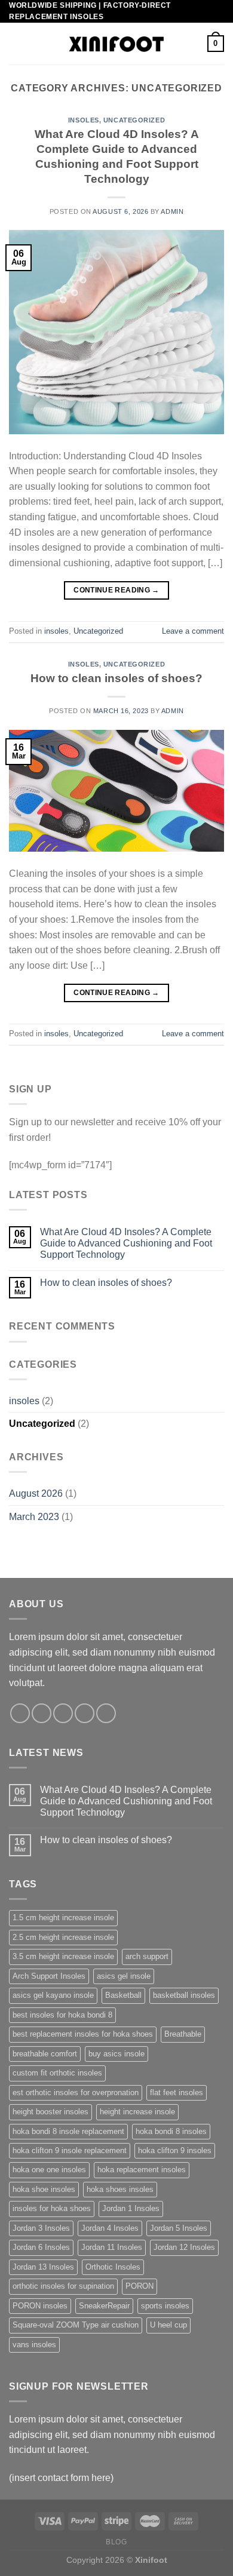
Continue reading (116, 590)
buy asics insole (116, 2054)
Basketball (123, 1995)
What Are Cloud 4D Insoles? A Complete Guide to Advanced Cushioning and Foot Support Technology (126, 1243)
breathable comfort (45, 2054)
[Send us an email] (85, 1713)
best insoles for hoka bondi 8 (62, 2015)
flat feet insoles (177, 2093)
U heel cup (168, 2325)
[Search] (194, 44)
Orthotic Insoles (113, 2267)
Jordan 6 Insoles (41, 2247)
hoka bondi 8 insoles (171, 2131)
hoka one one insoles (49, 2170)
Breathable (183, 2034)
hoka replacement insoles (142, 2170)
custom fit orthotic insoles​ (57, 2073)
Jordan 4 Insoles (110, 2228)
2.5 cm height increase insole (63, 1937)
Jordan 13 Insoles (43, 2267)
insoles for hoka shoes (52, 2208)
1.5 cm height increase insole (63, 1918)
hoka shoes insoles (120, 2189)
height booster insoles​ (50, 2112)
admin (172, 211)
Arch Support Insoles (49, 1976)
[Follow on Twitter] (63, 1713)
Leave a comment (193, 631)
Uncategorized (134, 120)
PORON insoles (40, 2306)
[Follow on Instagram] (42, 1713)
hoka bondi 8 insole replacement (68, 2131)
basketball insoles (184, 1995)
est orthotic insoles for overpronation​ (76, 2093)
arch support (147, 1956)
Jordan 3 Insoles (41, 2228)
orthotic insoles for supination (63, 2286)
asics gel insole (124, 1976)
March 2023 (34, 1517)
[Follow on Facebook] (20, 1713)
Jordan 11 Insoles (112, 2247)
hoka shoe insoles (44, 2189)
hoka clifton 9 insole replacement (70, 2150)
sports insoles (165, 2306)
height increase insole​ (137, 2112)
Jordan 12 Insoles (184, 2247)
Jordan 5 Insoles (179, 2228)
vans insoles (34, 2345)
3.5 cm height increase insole (63, 1956)
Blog (116, 2542)
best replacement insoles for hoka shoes (83, 2034)
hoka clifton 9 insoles (175, 2150)
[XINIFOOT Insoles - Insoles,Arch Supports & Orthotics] (117, 44)
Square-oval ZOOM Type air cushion (76, 2325)
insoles (84, 120)
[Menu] (16, 44)
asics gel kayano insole (53, 1995)
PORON (140, 2286)
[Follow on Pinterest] (106, 1713)
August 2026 (36, 1493)
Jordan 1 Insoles (131, 2208)
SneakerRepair (104, 2306)
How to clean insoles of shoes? (116, 678)
